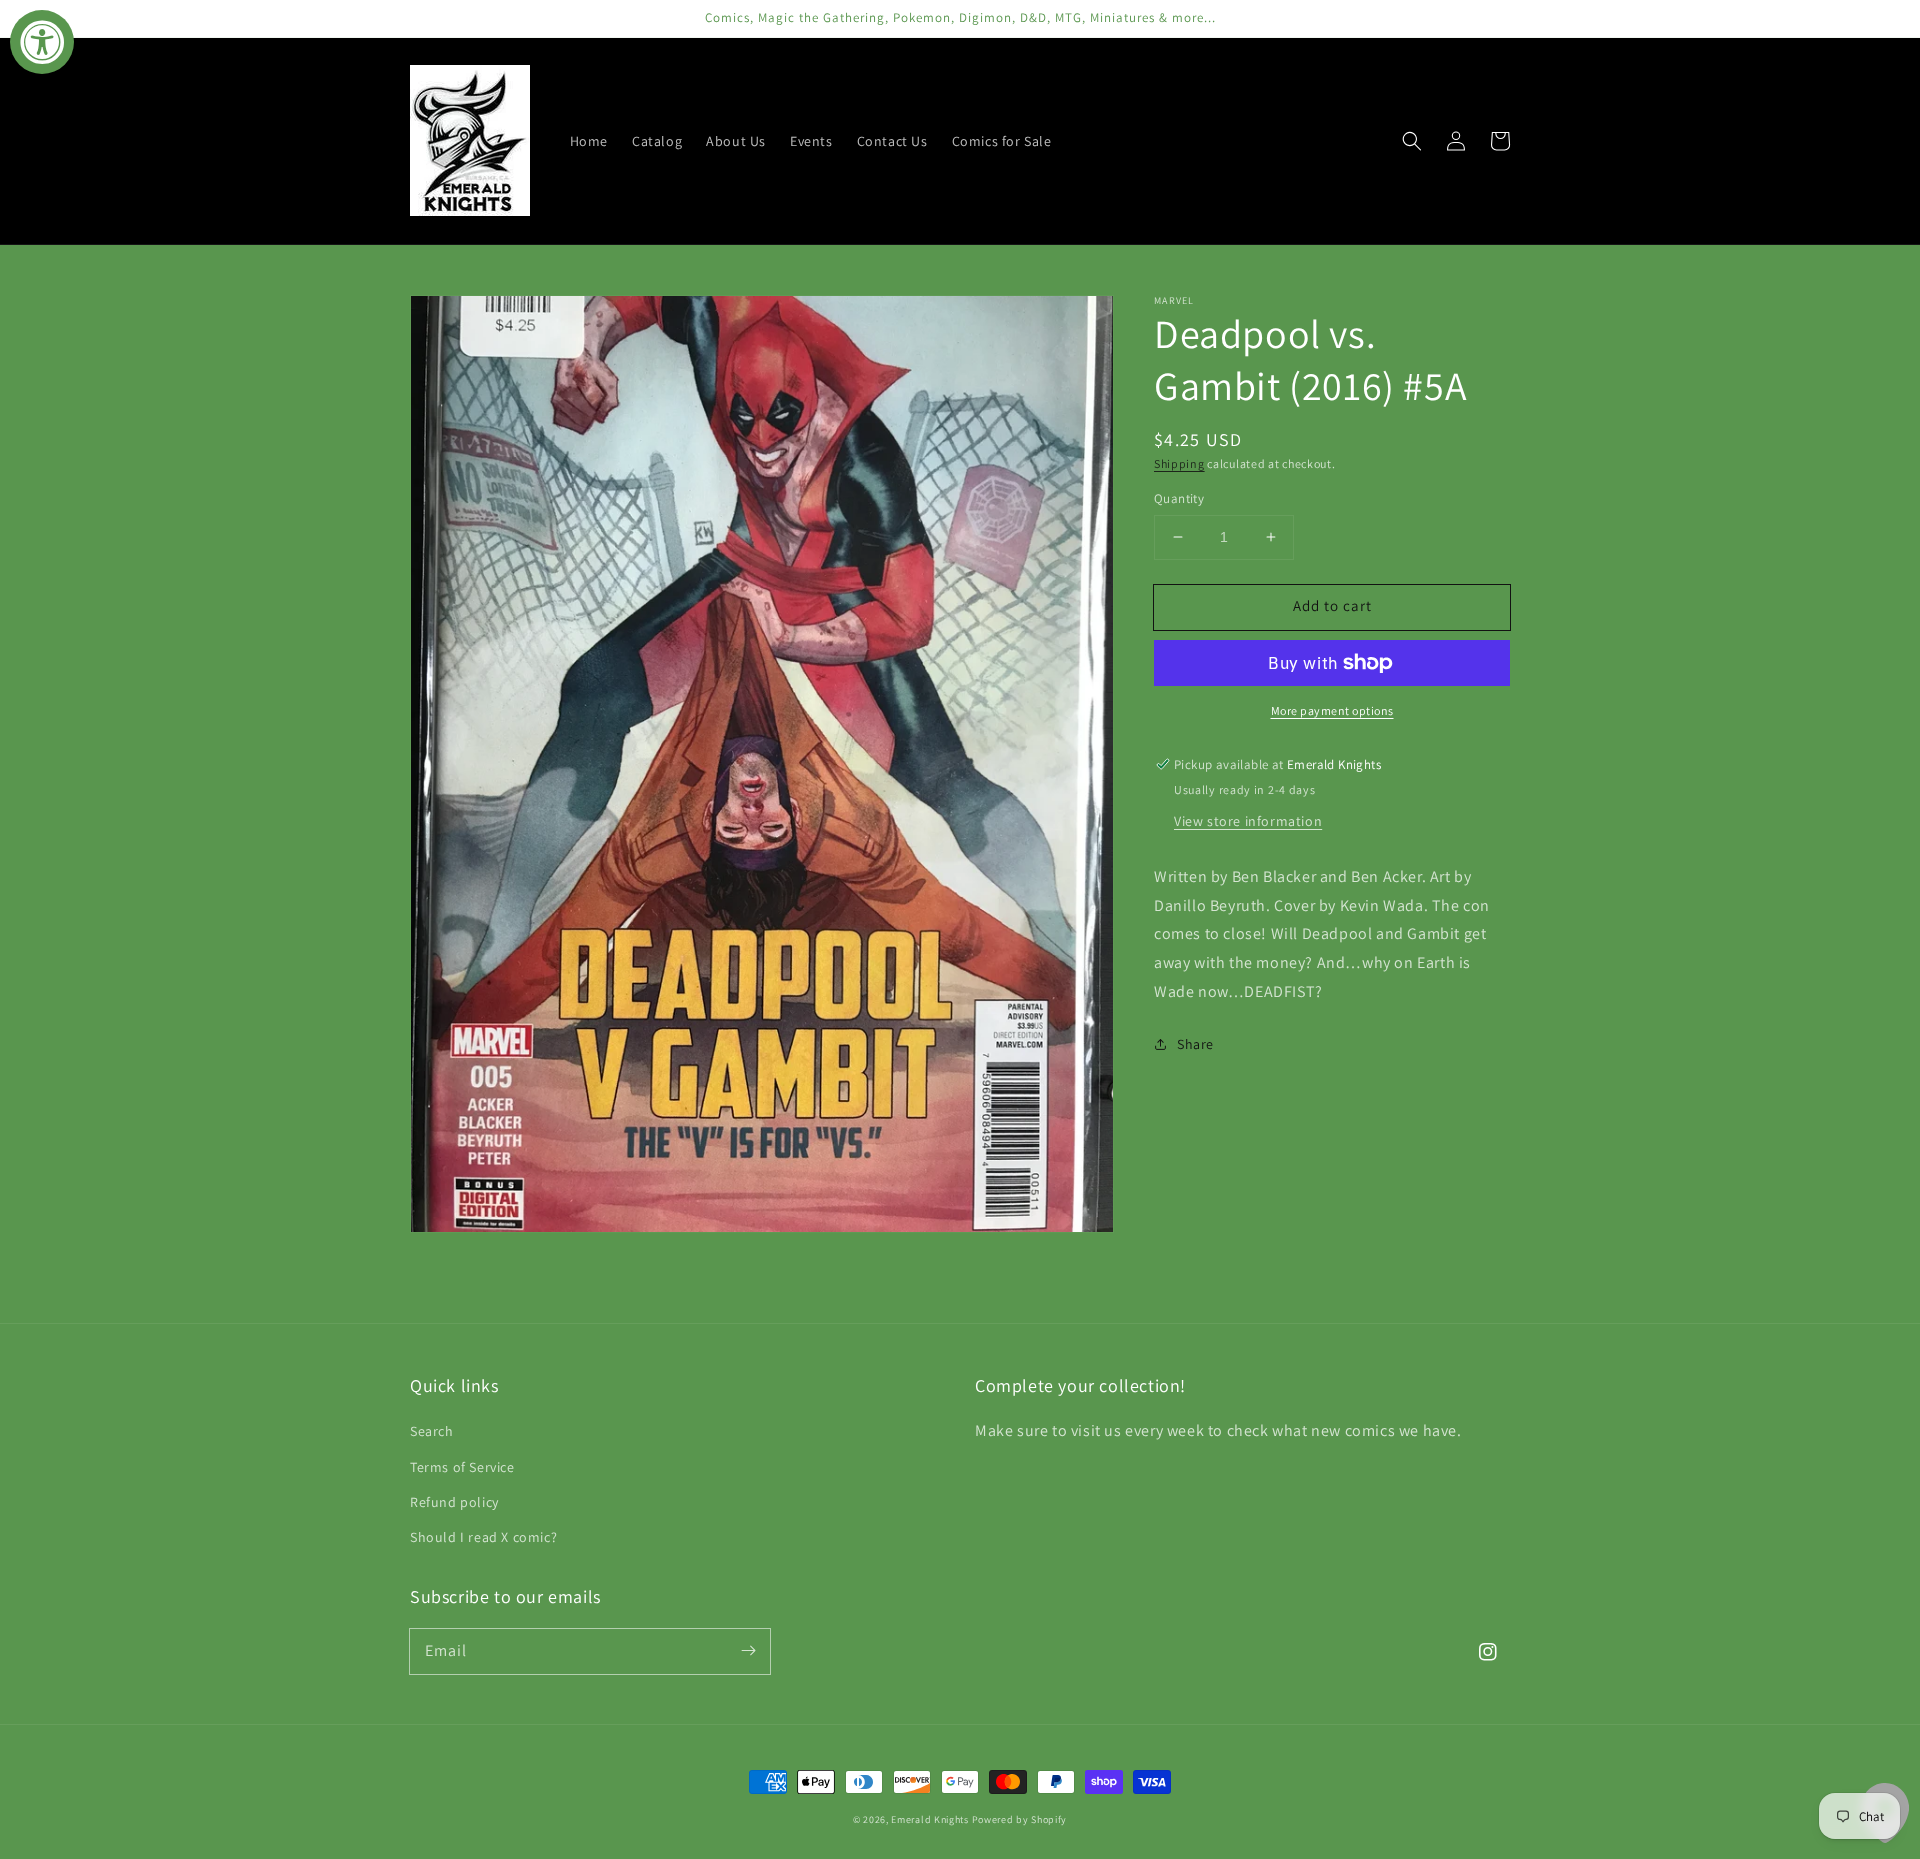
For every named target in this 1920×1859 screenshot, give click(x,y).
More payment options (1332, 710)
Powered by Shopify (1020, 1819)
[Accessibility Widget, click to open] (42, 42)
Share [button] (1195, 1044)
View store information (1248, 821)
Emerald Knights (930, 1819)
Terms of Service (462, 1467)
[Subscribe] (748, 1651)
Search (432, 1431)
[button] (1412, 141)
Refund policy (454, 1502)
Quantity (1179, 498)
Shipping (1179, 463)
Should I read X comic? (483, 1537)
